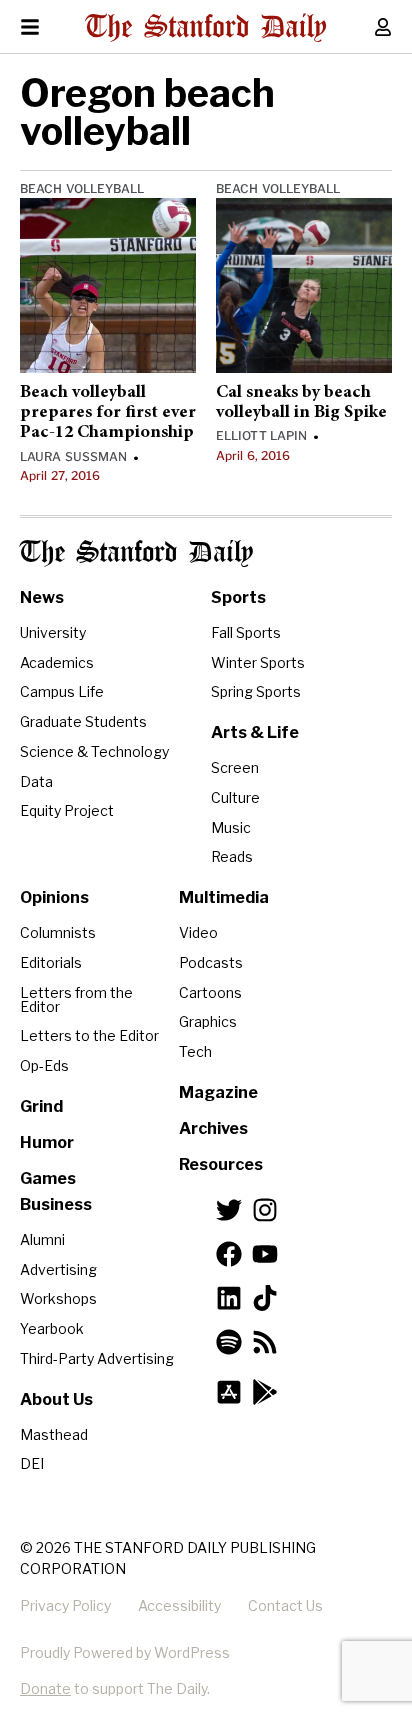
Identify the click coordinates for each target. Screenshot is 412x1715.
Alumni (42, 1239)
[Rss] (265, 1342)
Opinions (54, 897)
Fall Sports (246, 632)
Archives (213, 1128)
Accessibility (179, 1605)
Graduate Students (83, 721)
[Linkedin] (229, 1298)
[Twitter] (229, 1210)
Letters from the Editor (76, 999)
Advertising (58, 1269)
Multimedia (224, 897)
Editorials (51, 962)
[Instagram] (265, 1210)
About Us (56, 1399)
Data (36, 781)
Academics (57, 662)
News (42, 597)
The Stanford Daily (136, 553)
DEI (32, 1463)
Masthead (54, 1434)
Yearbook (52, 1328)
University (53, 632)
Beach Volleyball (82, 188)
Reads (232, 856)
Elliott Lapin (261, 435)
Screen (235, 767)
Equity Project (67, 810)
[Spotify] (229, 1342)
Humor (47, 1142)
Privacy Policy (65, 1605)
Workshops (58, 1298)
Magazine (218, 1092)
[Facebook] (229, 1254)
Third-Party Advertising (97, 1358)
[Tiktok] (265, 1298)
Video (198, 932)
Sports (238, 597)
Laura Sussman (73, 456)
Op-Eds (44, 1065)
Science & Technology (94, 751)
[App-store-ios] (229, 1392)
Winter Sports (258, 662)
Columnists (58, 932)
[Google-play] (265, 1392)
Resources (221, 1164)
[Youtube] (265, 1254)
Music (231, 827)
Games (48, 1178)
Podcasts (211, 962)
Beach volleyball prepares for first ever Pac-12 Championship (108, 413)
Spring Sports (256, 691)
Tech (195, 1051)
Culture (235, 797)
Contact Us (285, 1605)
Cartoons (210, 992)
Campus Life (62, 691)
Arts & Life (255, 732)
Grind (41, 1106)
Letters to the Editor (89, 1035)
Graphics (208, 1021)
